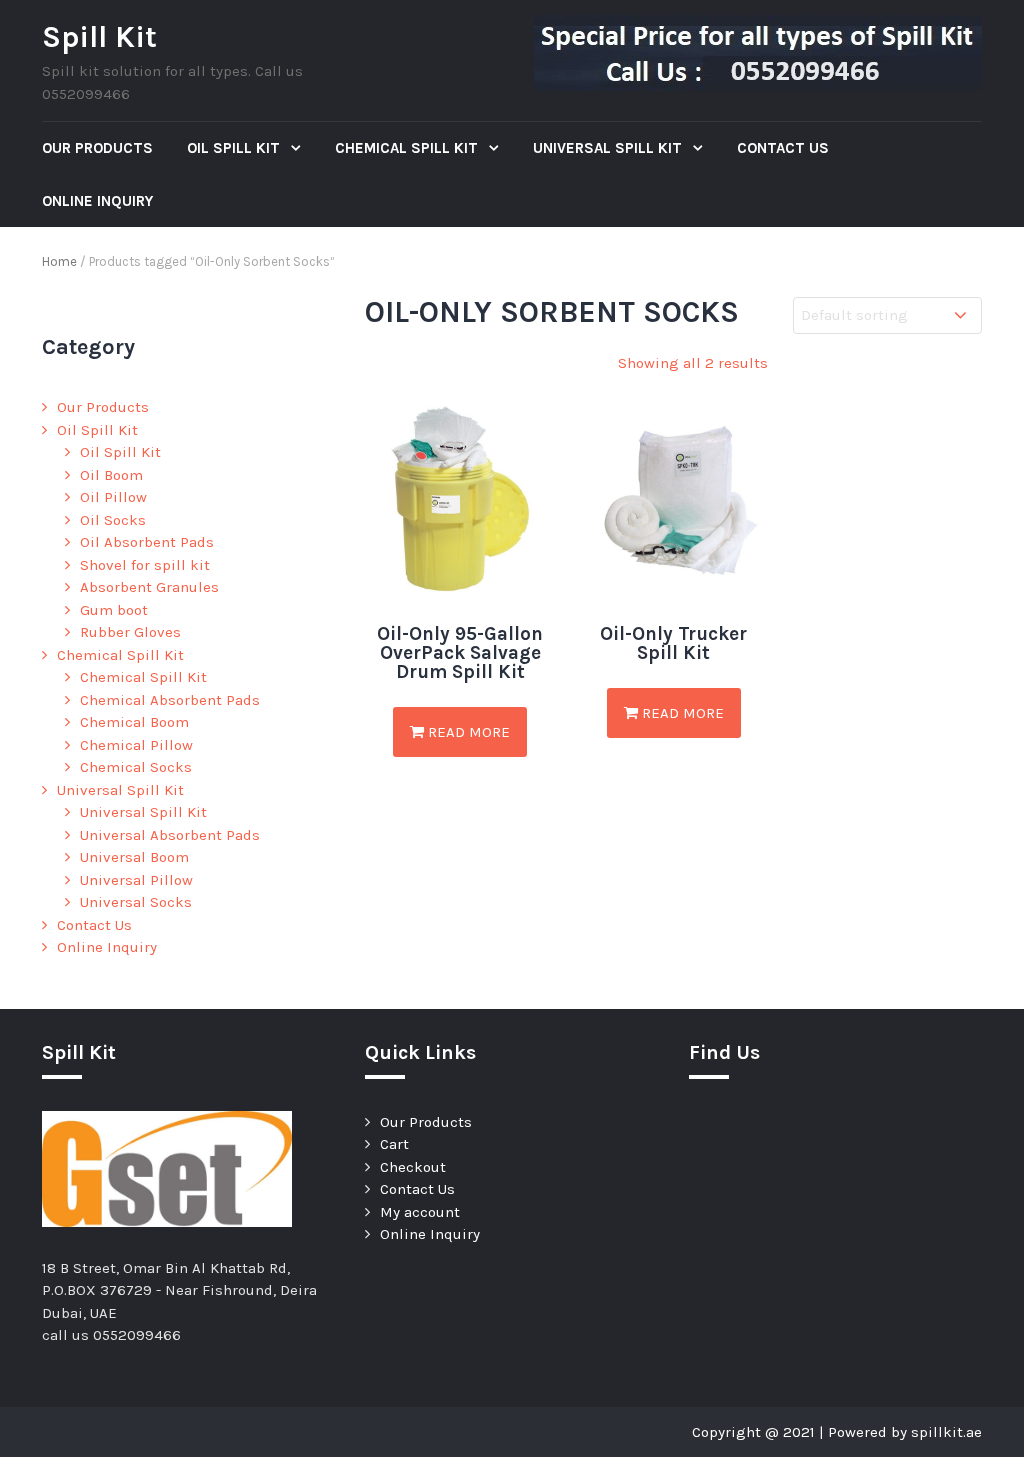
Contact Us (783, 148)
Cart (394, 1144)
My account (420, 1212)
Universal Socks (136, 902)
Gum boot (114, 610)
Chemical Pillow (136, 745)
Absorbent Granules (149, 587)
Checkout (413, 1167)
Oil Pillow (113, 497)
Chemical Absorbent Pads (170, 700)
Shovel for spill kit (145, 565)
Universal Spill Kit (609, 148)
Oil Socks (113, 520)
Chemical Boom (134, 722)
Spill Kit (99, 37)
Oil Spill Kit (235, 148)
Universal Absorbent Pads (170, 835)
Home (59, 261)
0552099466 (137, 1335)
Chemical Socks (136, 767)
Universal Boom (134, 857)
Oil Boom (111, 475)
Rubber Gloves (130, 632)
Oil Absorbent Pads (147, 542)
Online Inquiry (97, 201)
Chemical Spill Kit (408, 148)
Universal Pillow (136, 880)
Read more (467, 732)
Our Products (97, 148)
